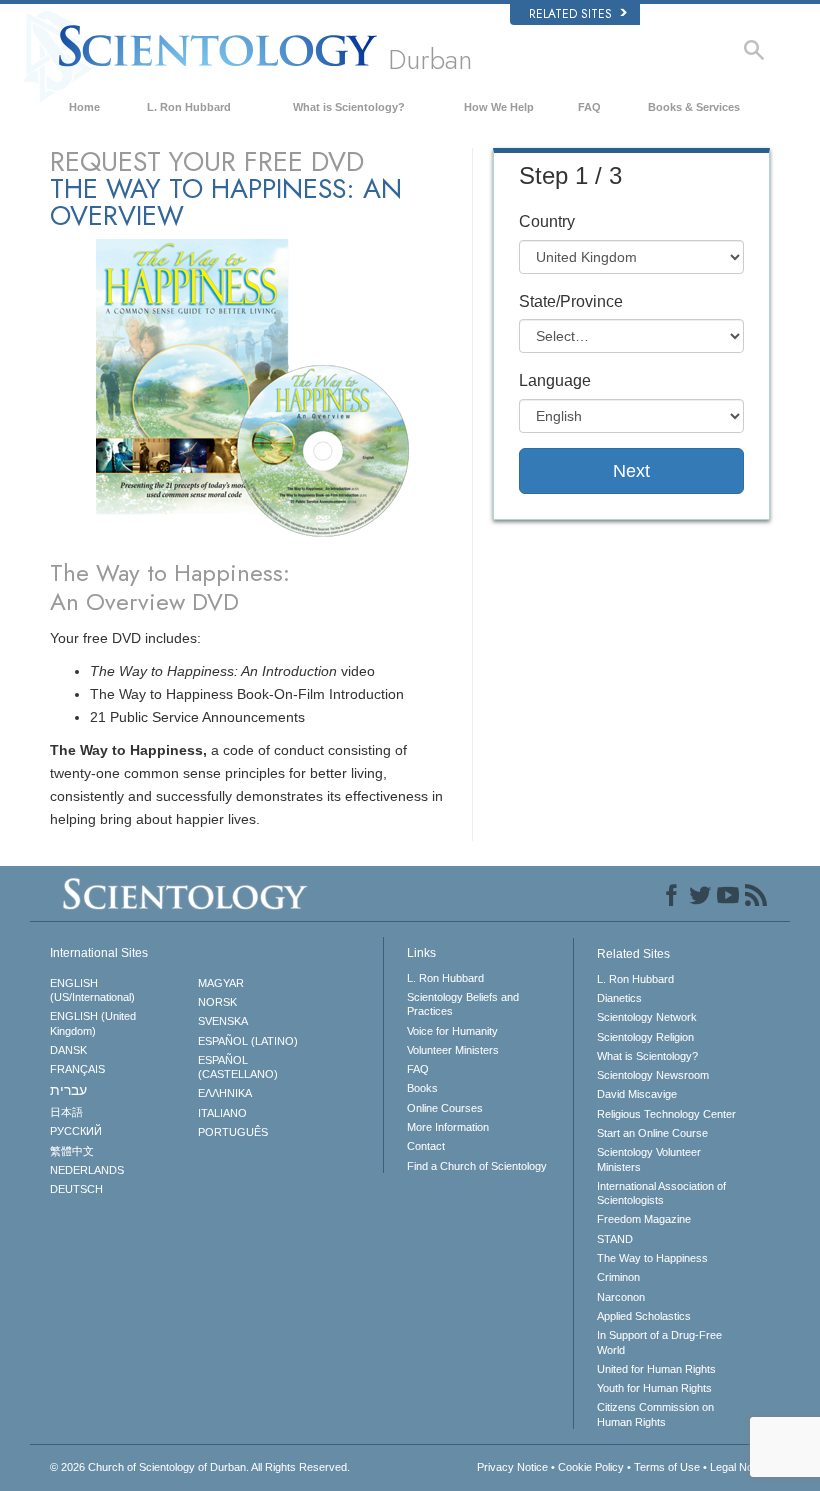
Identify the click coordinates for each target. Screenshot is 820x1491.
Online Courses (445, 1108)
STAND (615, 1239)
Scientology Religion (645, 1037)
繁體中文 (72, 1151)
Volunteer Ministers (453, 1050)
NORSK (217, 1002)
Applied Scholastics (644, 1316)
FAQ (589, 107)
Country (547, 221)
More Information (448, 1127)
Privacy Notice (512, 1467)
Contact (426, 1146)
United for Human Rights (656, 1369)
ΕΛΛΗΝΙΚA (225, 1093)
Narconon (621, 1297)
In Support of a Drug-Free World (659, 1342)
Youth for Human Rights (654, 1388)
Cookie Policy (591, 1467)
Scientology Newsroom (653, 1075)
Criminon (618, 1277)
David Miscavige (637, 1094)
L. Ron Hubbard (189, 107)
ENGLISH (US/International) (92, 990)
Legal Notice (740, 1467)
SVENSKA (223, 1021)
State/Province (571, 301)
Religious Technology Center (666, 1114)
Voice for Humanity (452, 1031)
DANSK (68, 1050)
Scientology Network (647, 1017)
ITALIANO (222, 1113)
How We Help (499, 107)
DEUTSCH (76, 1189)
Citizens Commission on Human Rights (655, 1414)
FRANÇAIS (77, 1069)
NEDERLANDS (87, 1170)
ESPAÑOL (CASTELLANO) (238, 1067)
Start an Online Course (652, 1133)
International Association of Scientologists (661, 1193)
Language (555, 380)
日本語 (66, 1112)
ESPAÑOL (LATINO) (248, 1041)
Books (422, 1088)
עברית (68, 1090)
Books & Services (694, 107)
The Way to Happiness (652, 1258)
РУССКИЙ (76, 1131)
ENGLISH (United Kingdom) (93, 1023)
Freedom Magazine (644, 1219)
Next (631, 471)
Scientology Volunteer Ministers (649, 1159)
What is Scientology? (349, 107)
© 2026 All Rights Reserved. (200, 1467)
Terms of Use (667, 1467)
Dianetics (619, 998)
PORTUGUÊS (233, 1132)
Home (84, 107)
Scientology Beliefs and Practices (463, 1004)
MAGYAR (221, 983)
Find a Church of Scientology (477, 1166)
